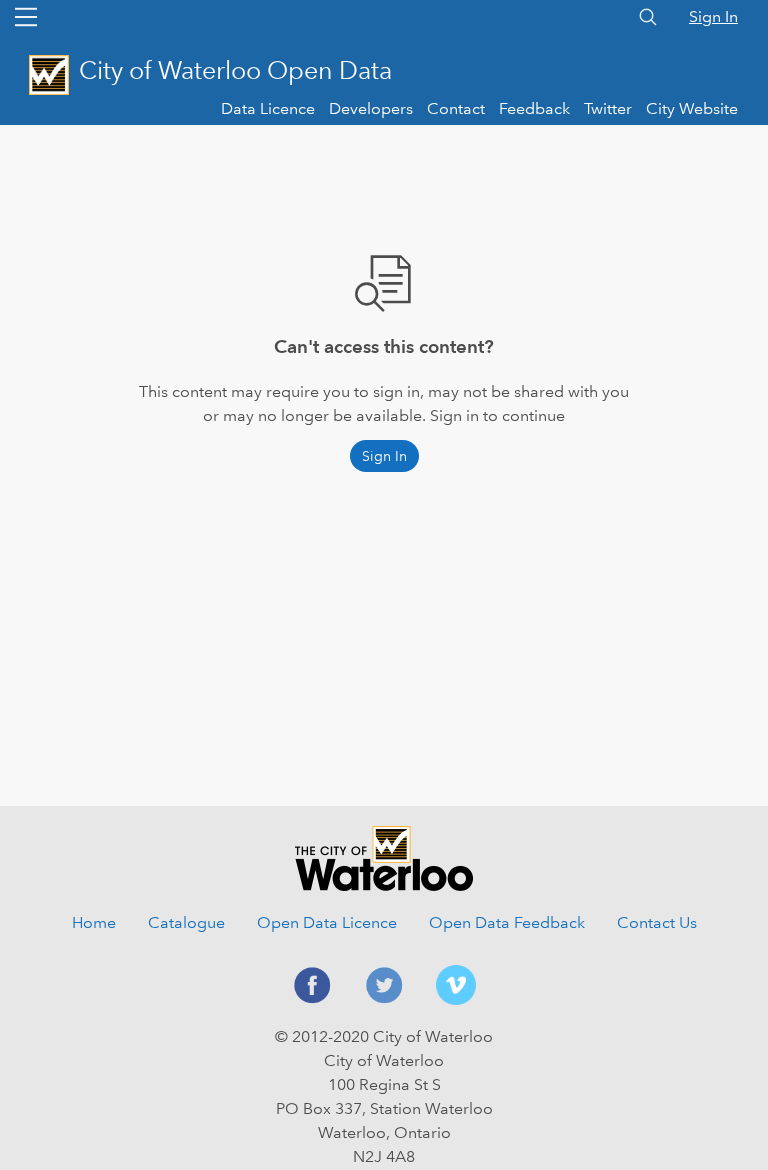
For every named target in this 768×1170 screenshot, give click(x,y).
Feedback (534, 108)
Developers (371, 108)
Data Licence (268, 108)
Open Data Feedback (507, 922)
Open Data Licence (327, 922)
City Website (692, 108)
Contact (456, 108)
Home (94, 922)
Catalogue (186, 922)
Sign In (713, 16)
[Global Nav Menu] (26, 17)
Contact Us (657, 922)
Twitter (608, 108)
